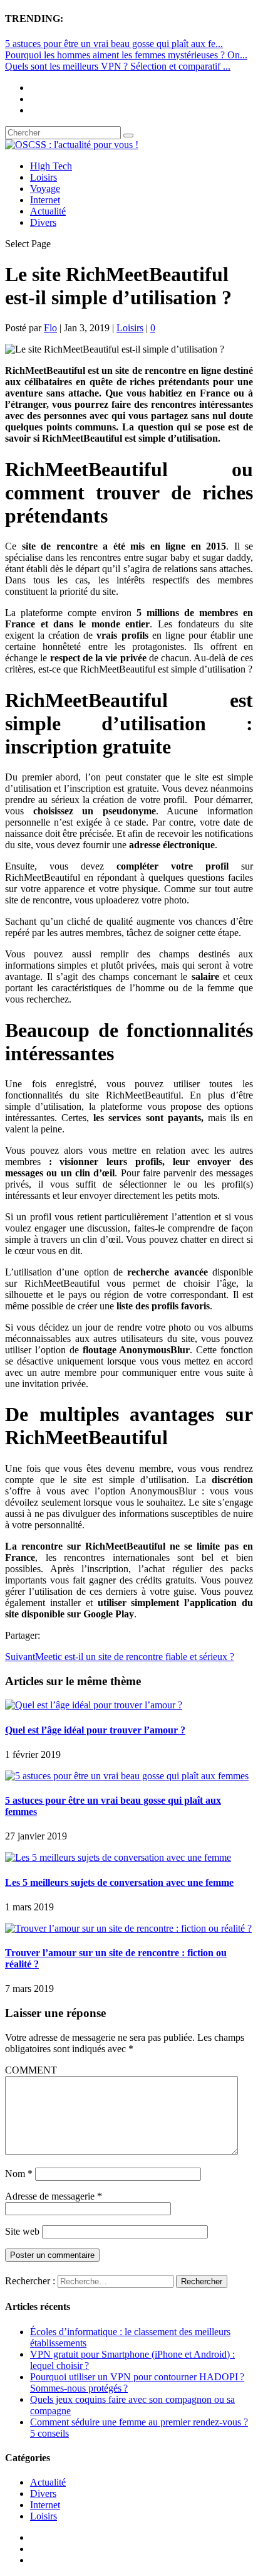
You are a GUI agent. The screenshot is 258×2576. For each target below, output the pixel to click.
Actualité (48, 211)
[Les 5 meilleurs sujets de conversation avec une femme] (118, 1857)
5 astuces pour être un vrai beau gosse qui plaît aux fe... (114, 44)
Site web (22, 2231)
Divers (43, 222)
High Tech (51, 166)
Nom (19, 2174)
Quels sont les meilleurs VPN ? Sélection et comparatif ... (118, 66)
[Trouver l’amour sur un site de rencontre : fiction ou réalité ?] (128, 1928)
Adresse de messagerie (54, 2196)
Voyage (45, 189)
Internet (45, 200)
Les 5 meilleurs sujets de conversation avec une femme (119, 1882)
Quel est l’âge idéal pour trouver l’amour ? (95, 1730)
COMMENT (31, 2070)
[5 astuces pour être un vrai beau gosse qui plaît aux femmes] (127, 1776)
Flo (50, 328)
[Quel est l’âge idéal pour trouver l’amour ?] (94, 1705)
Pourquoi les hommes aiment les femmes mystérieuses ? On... (126, 55)
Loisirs (44, 177)
